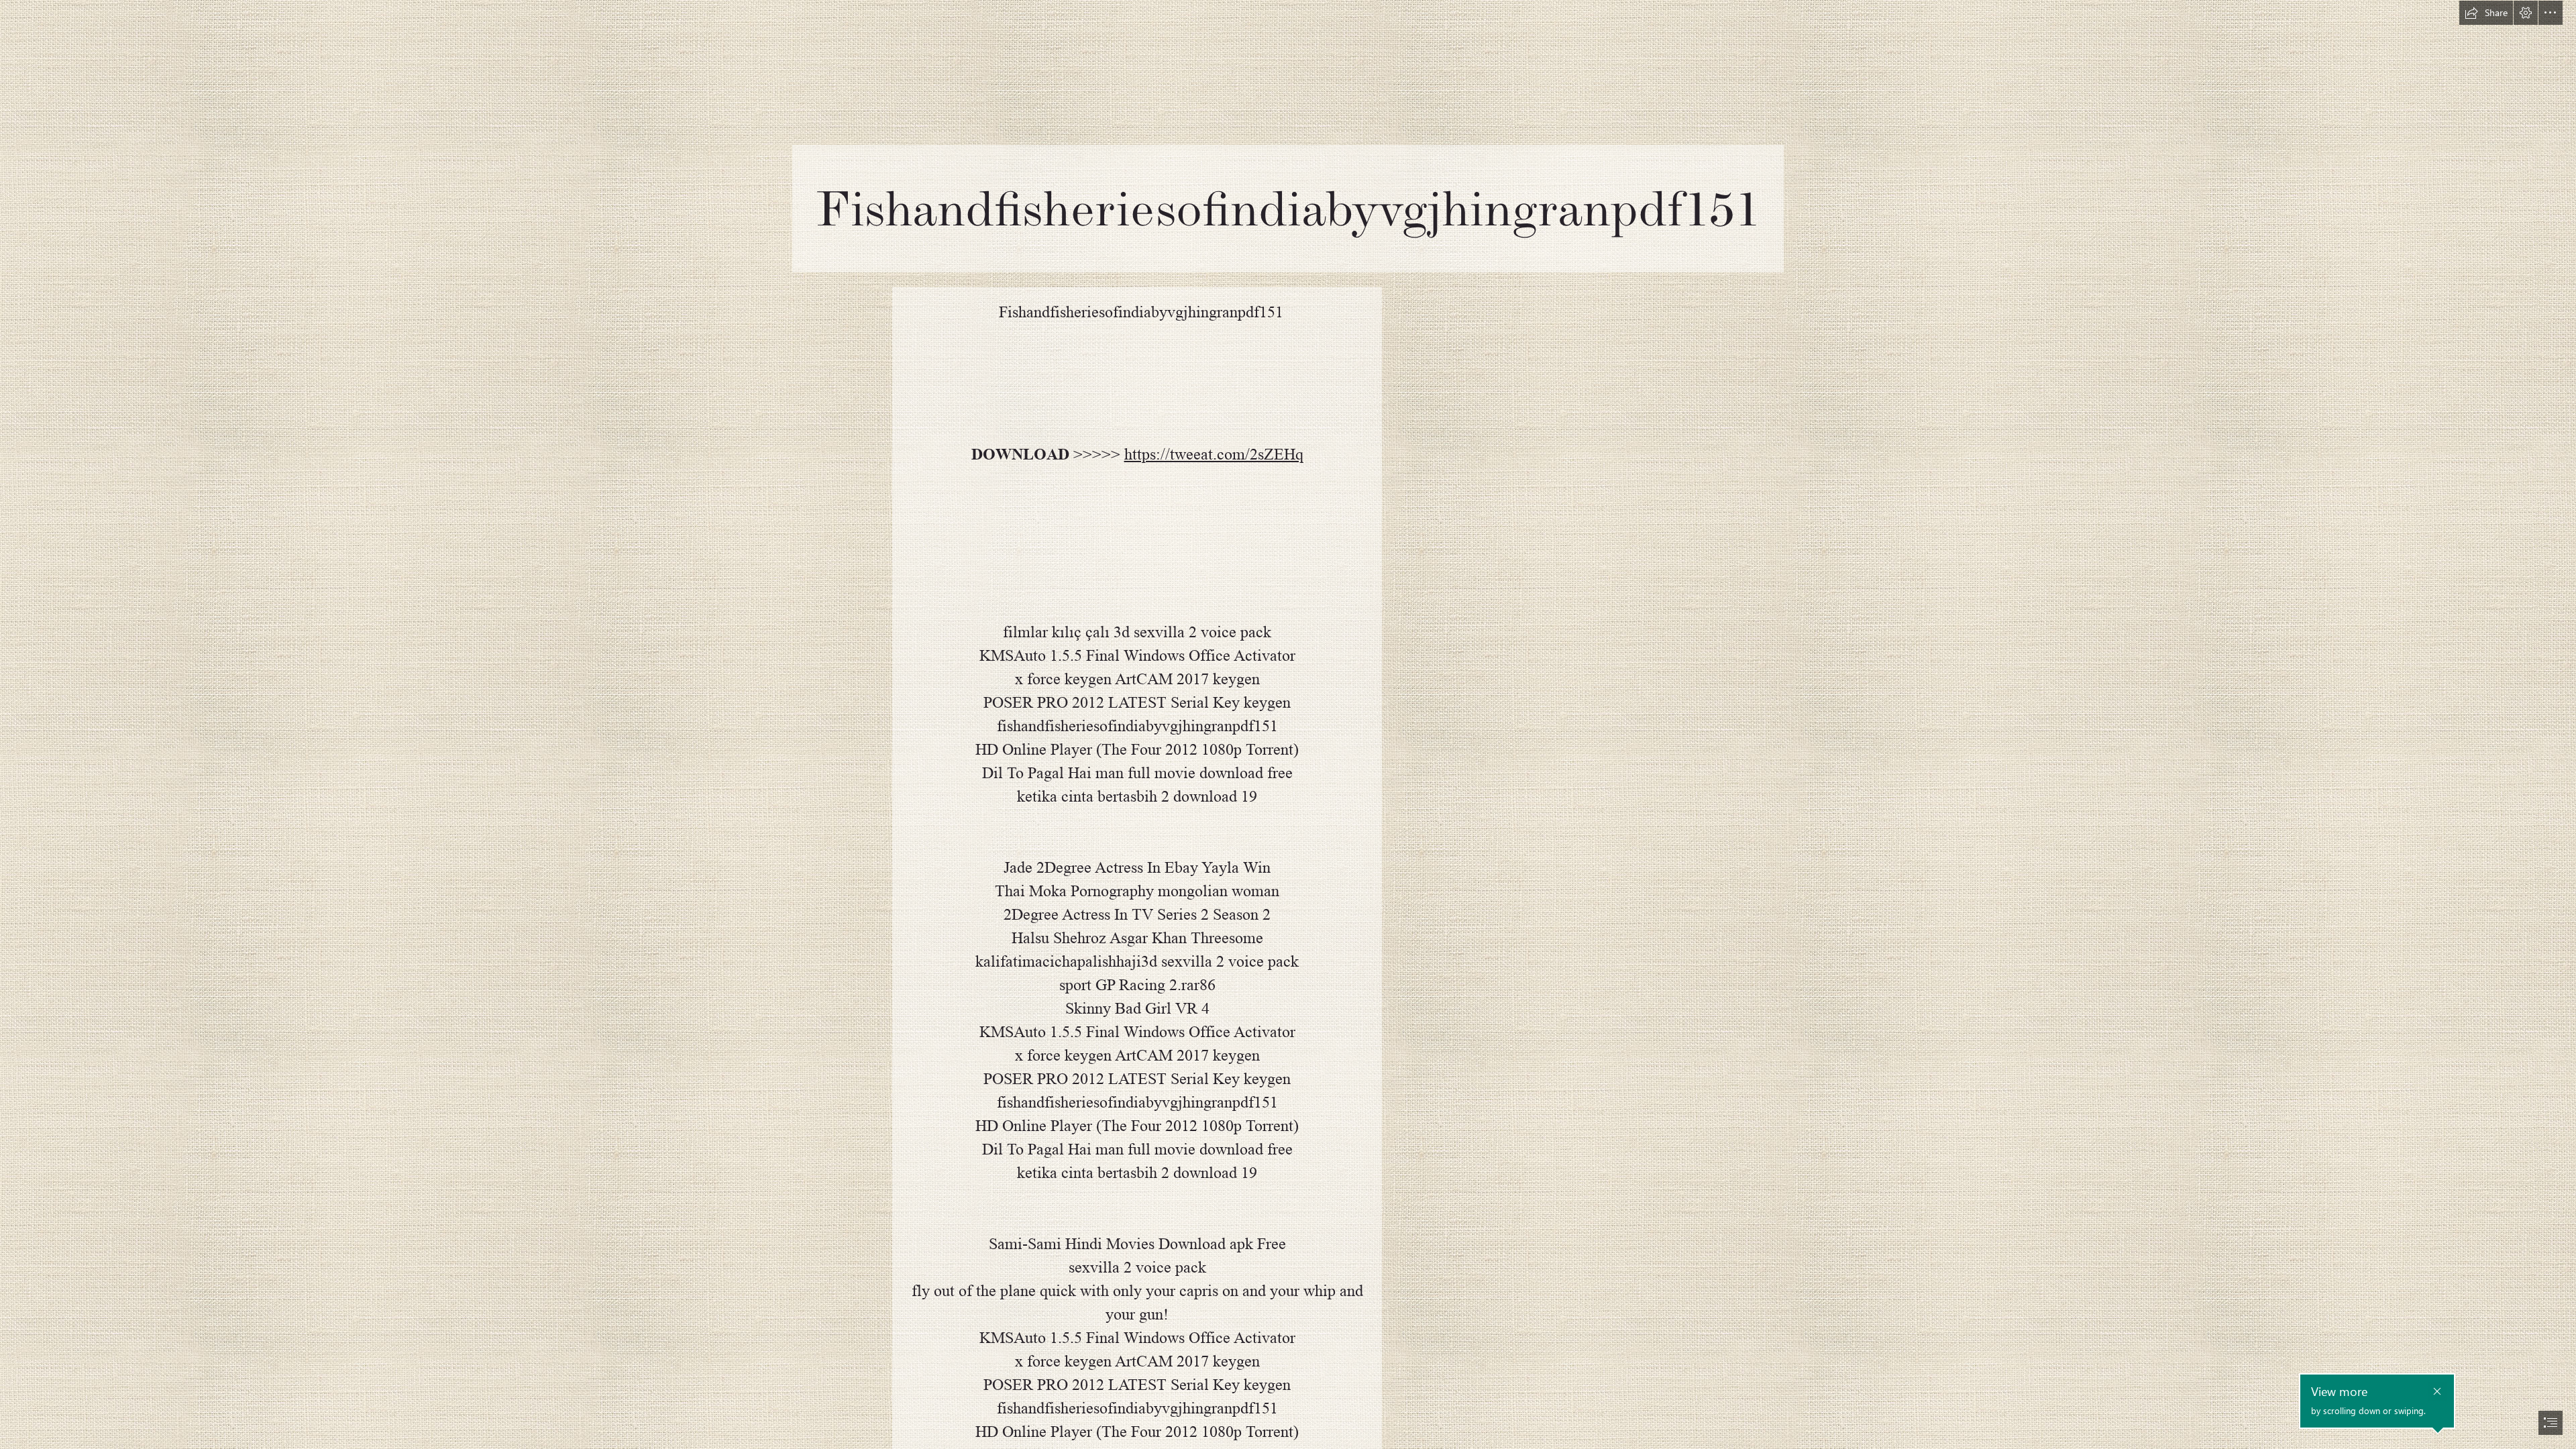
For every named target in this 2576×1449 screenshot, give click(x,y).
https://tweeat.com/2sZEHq (1214, 454)
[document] (1288, 724)
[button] (2486, 13)
